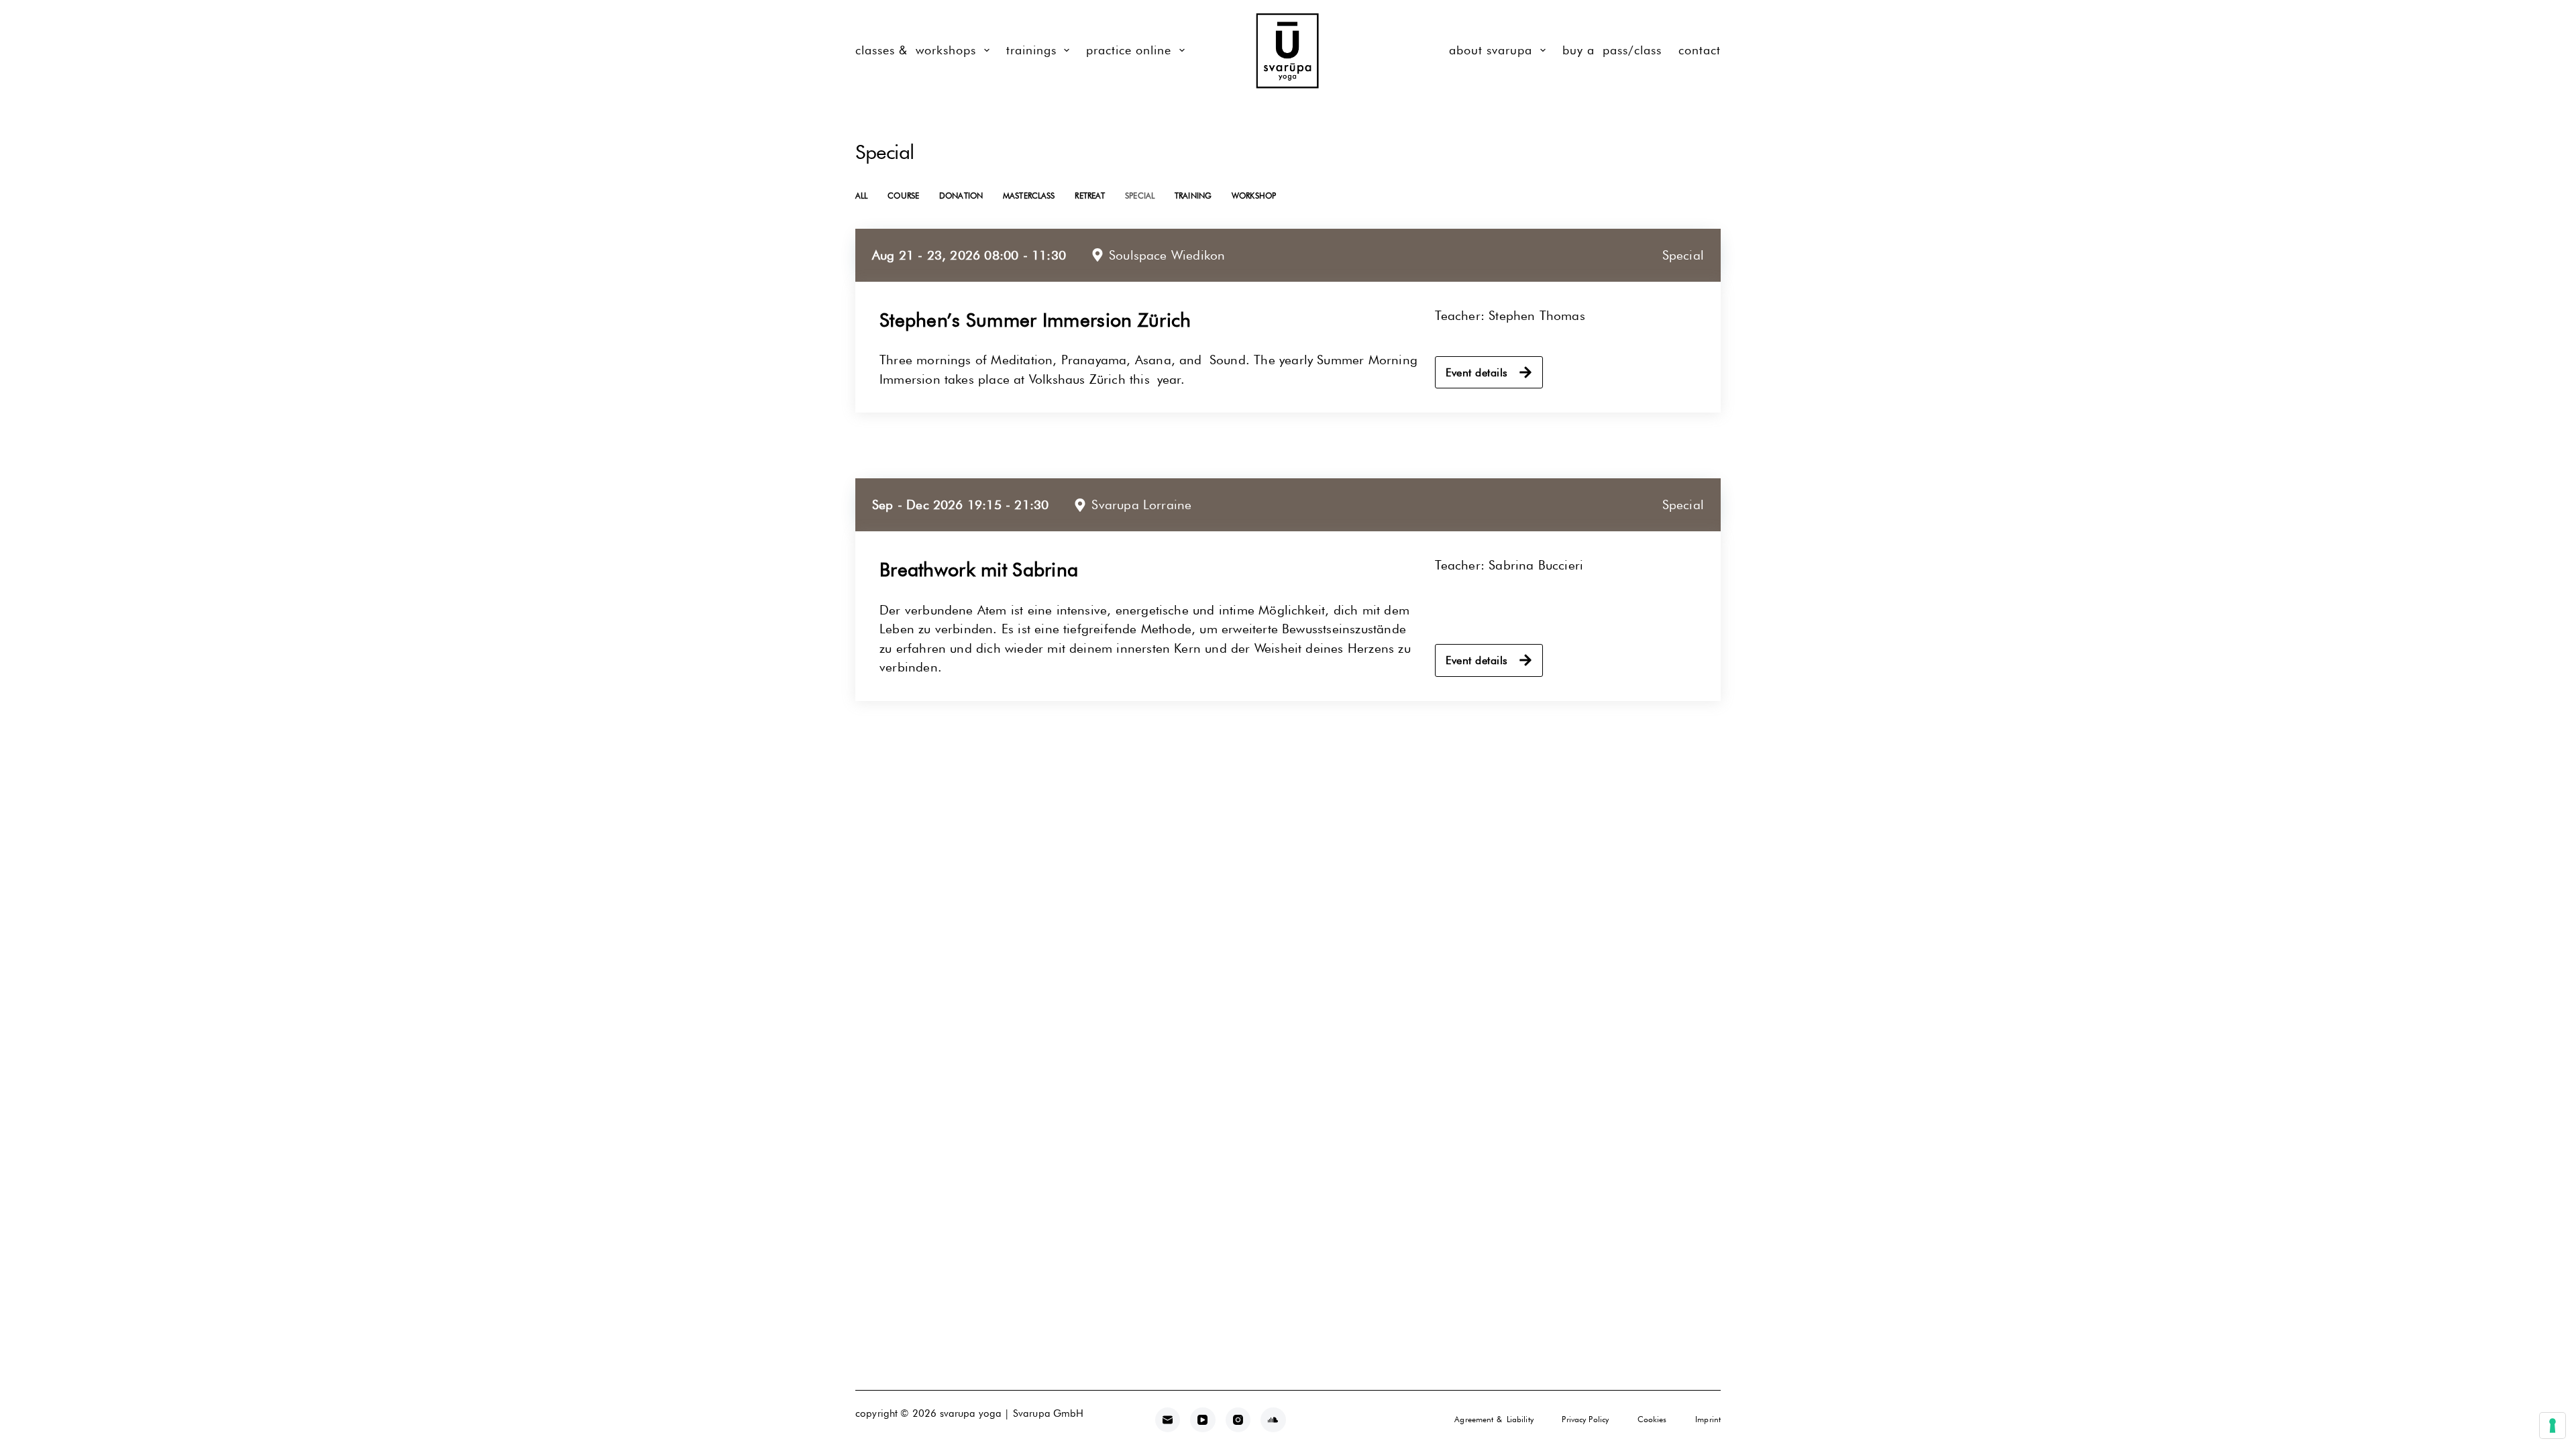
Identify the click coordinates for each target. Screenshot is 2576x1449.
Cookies (1652, 1419)
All (861, 196)
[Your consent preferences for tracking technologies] (2553, 1426)
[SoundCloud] (1273, 1420)
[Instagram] (1238, 1420)
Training (1193, 196)
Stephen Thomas (1537, 315)
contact (1700, 50)
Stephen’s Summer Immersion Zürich (1035, 320)
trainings (1031, 50)
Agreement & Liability (1494, 1419)
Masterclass (1029, 196)
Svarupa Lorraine (1141, 504)
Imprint (1708, 1419)
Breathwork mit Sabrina (979, 570)
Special (1140, 196)
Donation (961, 196)
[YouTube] (1203, 1420)
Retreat (1090, 196)
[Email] (1168, 1420)
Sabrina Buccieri (1536, 565)
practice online (1129, 50)
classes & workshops (916, 50)
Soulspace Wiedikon (1167, 255)
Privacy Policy (1585, 1419)
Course (903, 196)
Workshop (1254, 196)
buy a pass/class (1612, 50)
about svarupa (1491, 50)
